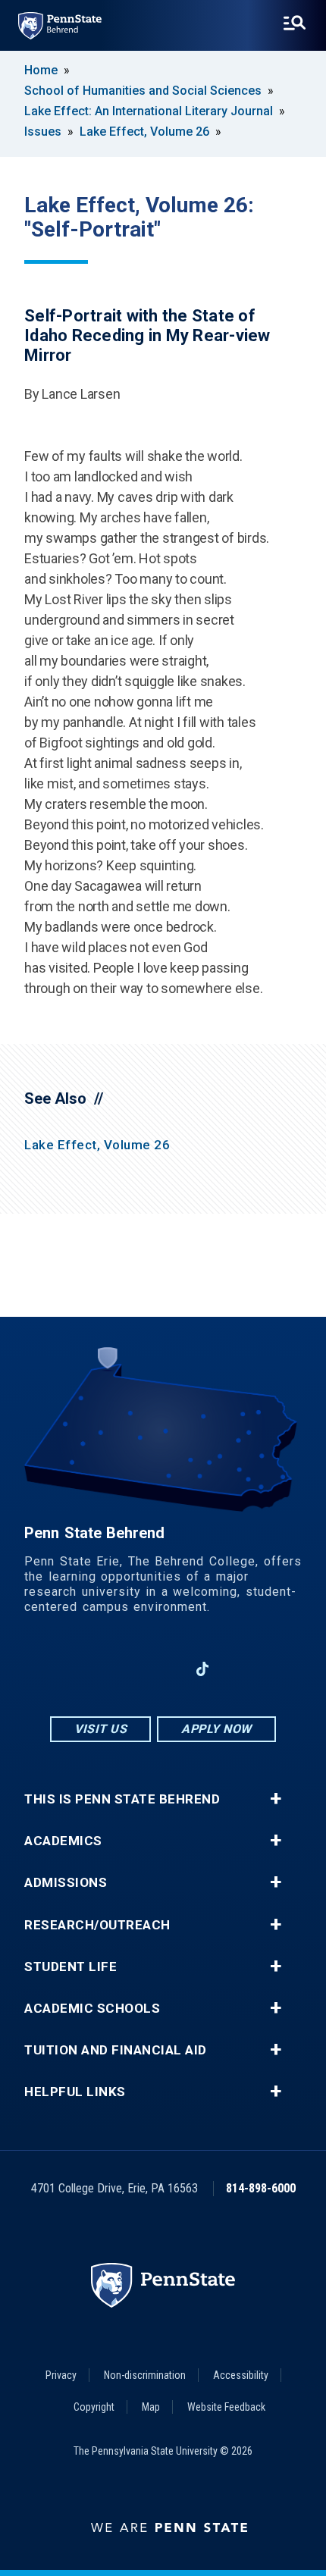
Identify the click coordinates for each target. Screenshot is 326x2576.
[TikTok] (203, 1669)
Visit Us (100, 1729)
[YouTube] (242, 1669)
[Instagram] (124, 1669)
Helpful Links (75, 2092)
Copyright (94, 2407)
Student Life (71, 1967)
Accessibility (241, 2375)
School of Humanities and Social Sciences (143, 91)
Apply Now (216, 1729)
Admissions (66, 1883)
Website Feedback (226, 2407)
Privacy (61, 2375)
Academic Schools (92, 2009)
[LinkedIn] (163, 1669)
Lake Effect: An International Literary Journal (149, 111)
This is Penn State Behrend (122, 1799)
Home (41, 70)
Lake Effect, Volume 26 (144, 132)
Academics (63, 1841)
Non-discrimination (145, 2375)
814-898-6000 (261, 2188)
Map (151, 2407)
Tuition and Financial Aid (116, 2050)
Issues (43, 132)
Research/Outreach (97, 1925)
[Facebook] (84, 1669)
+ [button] (276, 1799)
